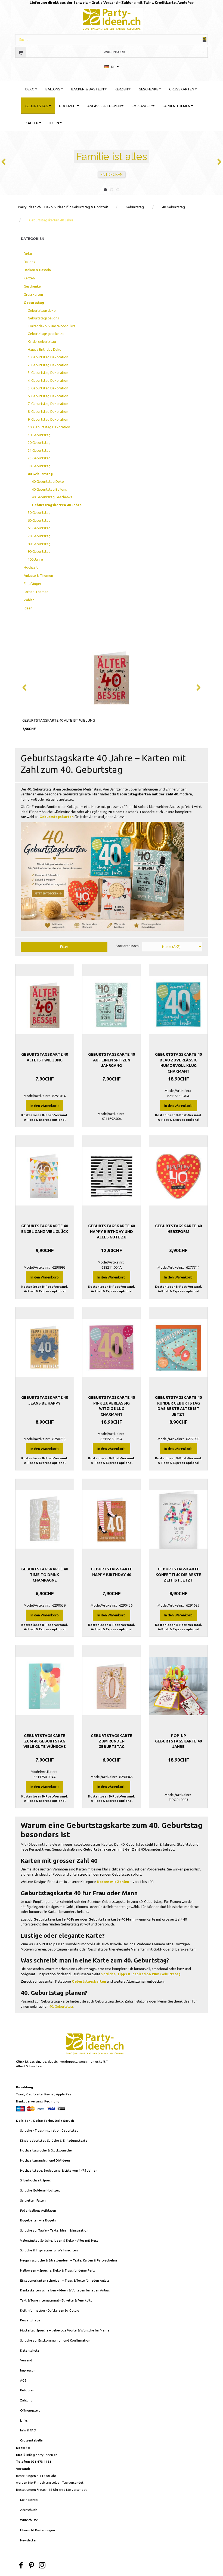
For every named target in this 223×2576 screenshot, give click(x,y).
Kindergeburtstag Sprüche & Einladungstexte (54, 2140)
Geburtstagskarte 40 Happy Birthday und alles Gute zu (112, 1231)
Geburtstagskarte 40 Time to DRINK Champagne (45, 1575)
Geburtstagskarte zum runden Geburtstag (112, 1741)
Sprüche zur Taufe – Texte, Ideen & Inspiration (54, 2230)
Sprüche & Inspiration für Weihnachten (49, 2250)
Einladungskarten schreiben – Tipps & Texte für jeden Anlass (65, 2280)
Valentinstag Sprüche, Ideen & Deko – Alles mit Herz (59, 2240)
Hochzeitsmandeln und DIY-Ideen (45, 2160)
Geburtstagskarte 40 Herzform (178, 1229)
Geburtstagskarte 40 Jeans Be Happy (45, 1400)
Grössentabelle (31, 2440)
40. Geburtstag (61, 2006)
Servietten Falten (33, 2200)
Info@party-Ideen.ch (42, 2455)
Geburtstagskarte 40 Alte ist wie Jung (59, 720)
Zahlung (26, 2400)
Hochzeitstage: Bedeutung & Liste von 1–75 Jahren (59, 2170)
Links (24, 2420)
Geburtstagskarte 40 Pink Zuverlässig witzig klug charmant (112, 1406)
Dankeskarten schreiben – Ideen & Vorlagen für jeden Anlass (65, 2290)
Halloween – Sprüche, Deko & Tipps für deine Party (58, 2270)
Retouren (27, 2390)
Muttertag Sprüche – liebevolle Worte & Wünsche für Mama (65, 2330)
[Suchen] (205, 39)
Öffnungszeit (30, 2410)
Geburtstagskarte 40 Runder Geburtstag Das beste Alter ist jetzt (178, 1406)
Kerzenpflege (30, 2320)
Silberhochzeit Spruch (36, 2180)
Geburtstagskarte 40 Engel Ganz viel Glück (45, 1229)
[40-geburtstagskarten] (102, 876)
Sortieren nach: (128, 946)
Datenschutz (30, 2350)
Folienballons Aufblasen (38, 2210)
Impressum (28, 2370)
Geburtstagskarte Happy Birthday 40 (112, 1572)
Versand (26, 2360)
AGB (23, 2380)
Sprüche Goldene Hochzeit (40, 2190)
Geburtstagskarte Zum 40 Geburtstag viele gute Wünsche (45, 1741)
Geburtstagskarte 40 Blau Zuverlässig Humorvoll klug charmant (178, 1063)
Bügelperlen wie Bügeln (38, 2220)
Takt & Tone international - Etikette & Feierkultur (57, 2300)
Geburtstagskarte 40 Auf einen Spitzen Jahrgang (112, 1060)
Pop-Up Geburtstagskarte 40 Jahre (178, 1741)
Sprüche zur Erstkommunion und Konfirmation (55, 2340)
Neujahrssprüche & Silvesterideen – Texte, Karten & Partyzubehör (69, 2260)
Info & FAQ (28, 2430)
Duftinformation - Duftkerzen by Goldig (50, 2310)
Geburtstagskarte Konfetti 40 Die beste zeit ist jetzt (178, 1575)
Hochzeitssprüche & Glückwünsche (46, 2150)
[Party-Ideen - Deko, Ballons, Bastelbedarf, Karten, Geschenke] (112, 18)
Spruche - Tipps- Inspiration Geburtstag (49, 2130)
